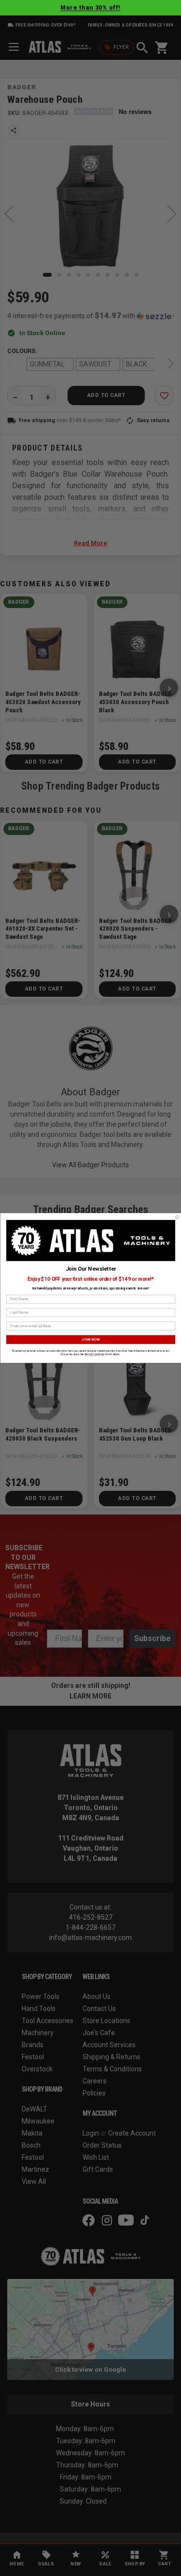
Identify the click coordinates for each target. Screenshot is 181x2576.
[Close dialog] (177, 1217)
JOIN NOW (90, 1339)
